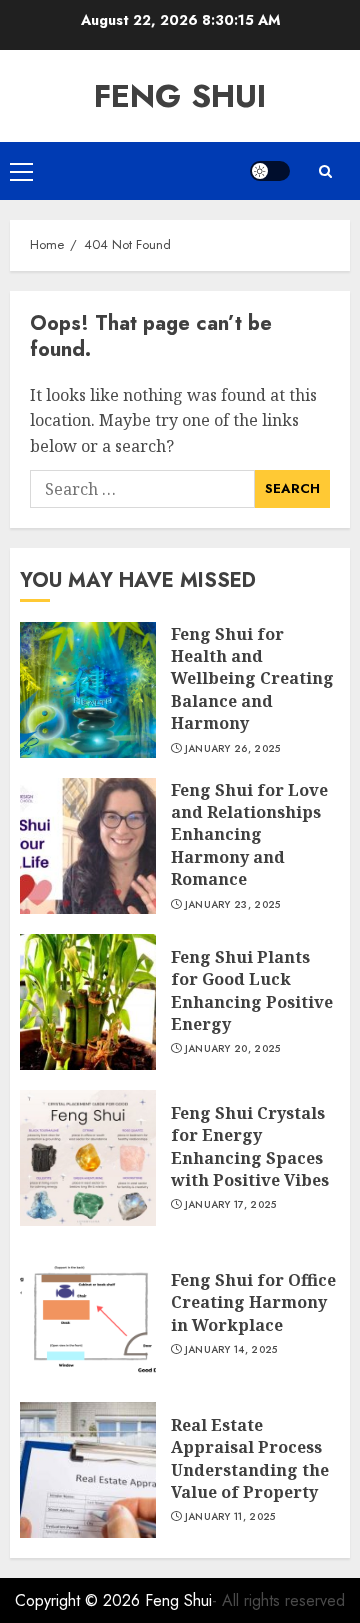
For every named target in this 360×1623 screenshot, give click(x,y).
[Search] (325, 171)
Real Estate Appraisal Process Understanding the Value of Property (250, 1458)
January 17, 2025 (231, 1205)
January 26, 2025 (233, 749)
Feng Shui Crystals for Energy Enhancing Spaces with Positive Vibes (250, 1146)
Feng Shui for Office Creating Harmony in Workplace (253, 1302)
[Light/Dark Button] (270, 171)
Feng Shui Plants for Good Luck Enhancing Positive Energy (252, 990)
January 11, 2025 (230, 1517)
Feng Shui (180, 96)
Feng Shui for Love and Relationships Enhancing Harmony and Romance (249, 835)
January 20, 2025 (233, 1049)
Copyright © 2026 (80, 1600)
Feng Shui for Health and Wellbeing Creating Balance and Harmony (252, 679)
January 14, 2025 (231, 1350)
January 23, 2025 (233, 905)
